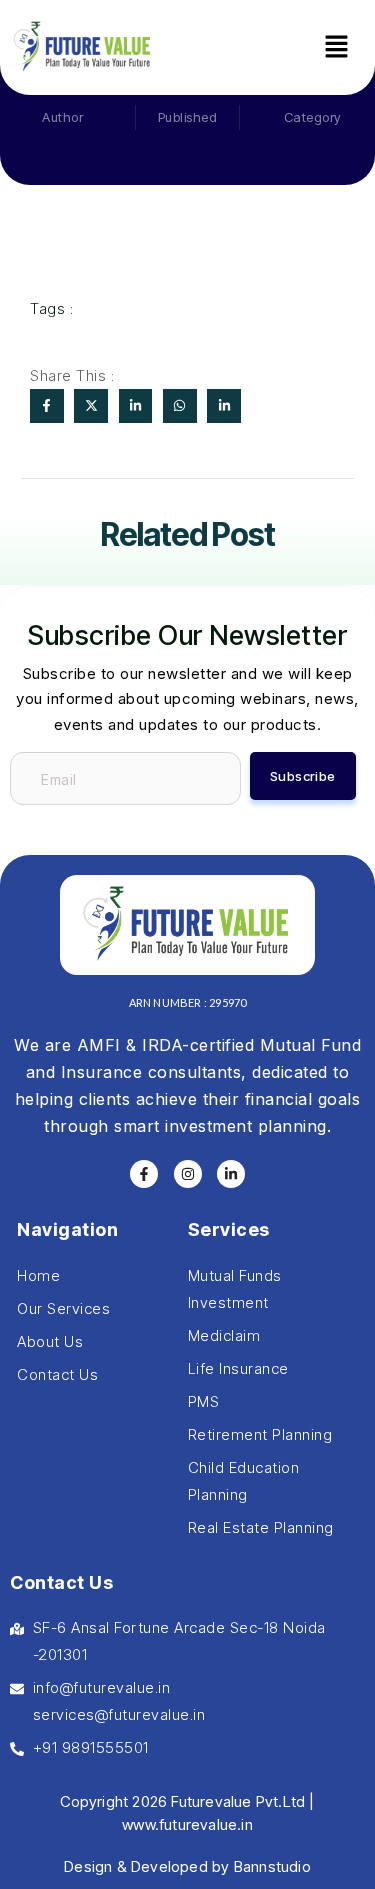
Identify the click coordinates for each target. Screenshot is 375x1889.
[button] (336, 47)
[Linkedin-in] (231, 1174)
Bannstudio (272, 1866)
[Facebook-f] (144, 1174)
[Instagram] (188, 1174)
